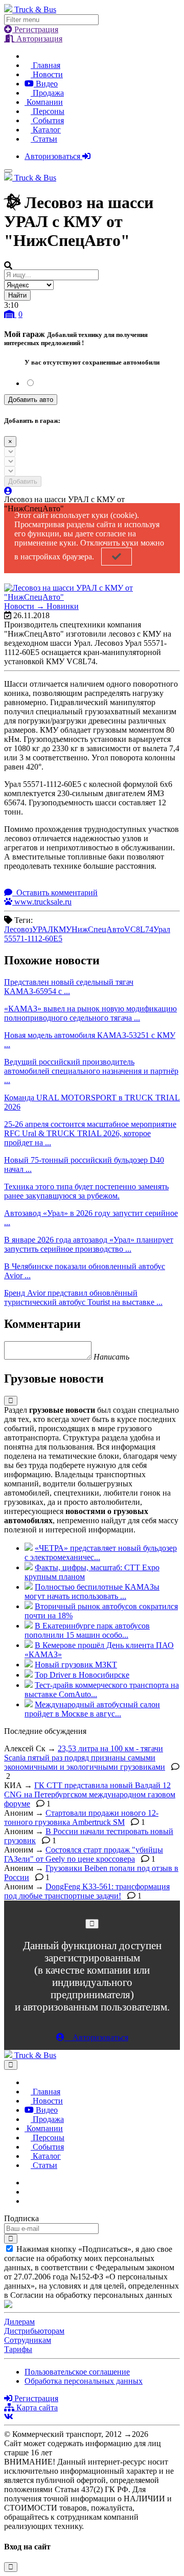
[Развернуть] (11, 1401)
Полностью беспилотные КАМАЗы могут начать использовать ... (92, 1591)
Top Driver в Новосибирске (82, 1675)
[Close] (92, 1924)
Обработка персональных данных (84, 2381)
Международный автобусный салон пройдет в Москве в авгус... (92, 1709)
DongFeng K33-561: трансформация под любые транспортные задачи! (87, 1891)
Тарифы (18, 2349)
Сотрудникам (28, 2340)
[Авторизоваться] (8, 491)
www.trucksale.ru (42, 902)
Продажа (47, 93)
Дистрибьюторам (34, 2331)
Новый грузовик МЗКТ (76, 1665)
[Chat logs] (28, 2183)
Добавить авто (31, 400)
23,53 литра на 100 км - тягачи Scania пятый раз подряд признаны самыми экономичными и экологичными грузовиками (85, 1758)
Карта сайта (36, 2408)
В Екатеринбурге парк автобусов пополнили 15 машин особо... (87, 1630)
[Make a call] (28, 2201)
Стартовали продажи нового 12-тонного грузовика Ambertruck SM (81, 1817)
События (47, 120)
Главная (45, 65)
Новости (47, 74)
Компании (44, 102)
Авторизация (38, 39)
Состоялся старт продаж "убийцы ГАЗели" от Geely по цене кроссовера (84, 1854)
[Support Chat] (28, 2192)
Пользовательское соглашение (77, 2372)
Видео (46, 84)
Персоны (48, 111)
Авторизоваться (53, 156)
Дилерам (19, 2322)
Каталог (46, 130)
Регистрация (35, 29)
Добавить (23, 481)
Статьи (44, 139)
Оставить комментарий (56, 892)
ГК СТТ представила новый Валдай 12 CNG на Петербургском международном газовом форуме (90, 1794)
